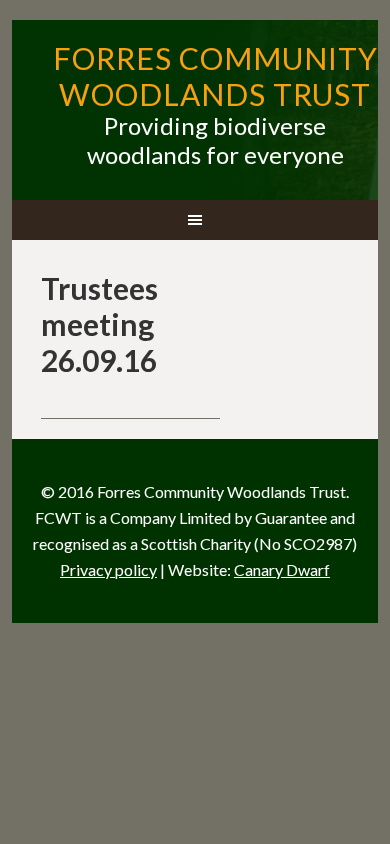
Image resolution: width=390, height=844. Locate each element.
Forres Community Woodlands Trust (215, 76)
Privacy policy (108, 569)
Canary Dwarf (282, 569)
